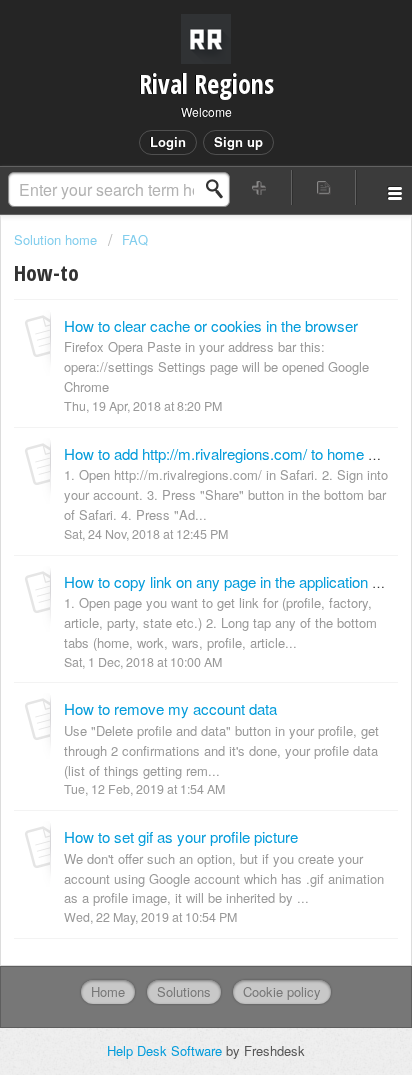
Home (108, 991)
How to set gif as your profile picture (181, 836)
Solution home (57, 239)
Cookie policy (282, 991)
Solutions (184, 991)
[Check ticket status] (324, 187)
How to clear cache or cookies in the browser (211, 325)
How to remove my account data (170, 708)
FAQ (135, 239)
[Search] (220, 189)
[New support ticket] (260, 187)
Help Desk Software (166, 1050)
